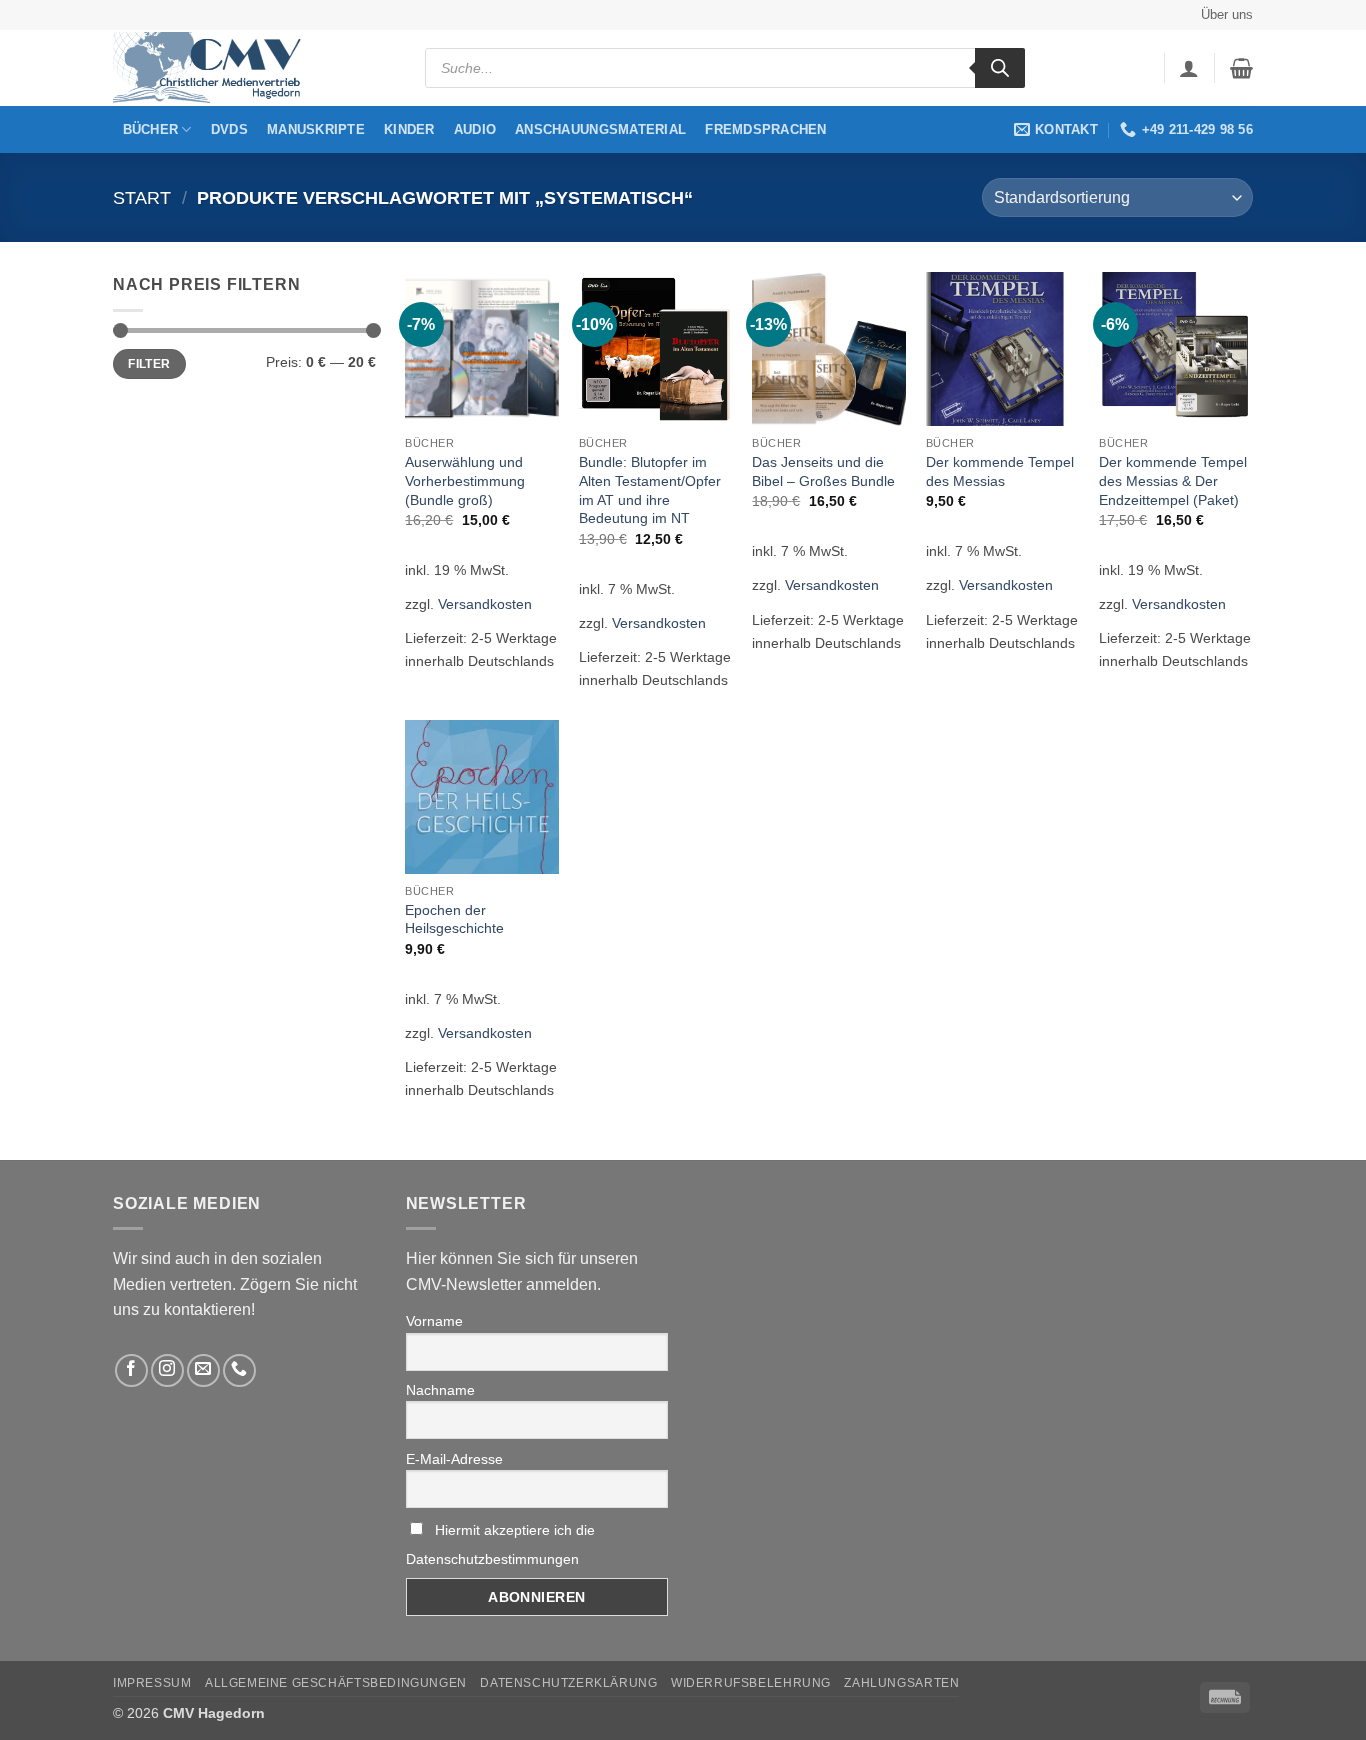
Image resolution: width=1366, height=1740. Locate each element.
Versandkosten (485, 604)
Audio (475, 129)
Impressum (152, 1683)
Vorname (434, 1321)
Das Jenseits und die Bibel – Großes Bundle (823, 471)
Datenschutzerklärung (568, 1683)
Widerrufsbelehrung (751, 1683)
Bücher (151, 129)
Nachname (440, 1390)
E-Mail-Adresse (454, 1459)
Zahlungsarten (901, 1683)
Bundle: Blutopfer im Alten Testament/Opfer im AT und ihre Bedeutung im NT (650, 490)
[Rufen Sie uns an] (239, 1370)
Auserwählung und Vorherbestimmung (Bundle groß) (465, 480)
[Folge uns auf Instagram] (167, 1370)
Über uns (1227, 14)
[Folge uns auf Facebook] (131, 1370)
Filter (149, 364)
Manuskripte (316, 129)
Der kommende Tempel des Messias (1000, 471)
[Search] (1000, 68)
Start (142, 197)
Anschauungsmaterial (600, 129)
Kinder (409, 129)
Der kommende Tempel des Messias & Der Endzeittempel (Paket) (1173, 480)
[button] (1189, 68)
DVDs (229, 129)
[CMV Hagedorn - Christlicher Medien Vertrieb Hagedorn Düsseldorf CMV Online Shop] (213, 68)
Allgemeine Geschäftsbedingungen (336, 1683)
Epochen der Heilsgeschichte (454, 919)
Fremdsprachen (765, 129)
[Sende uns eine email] (203, 1370)
